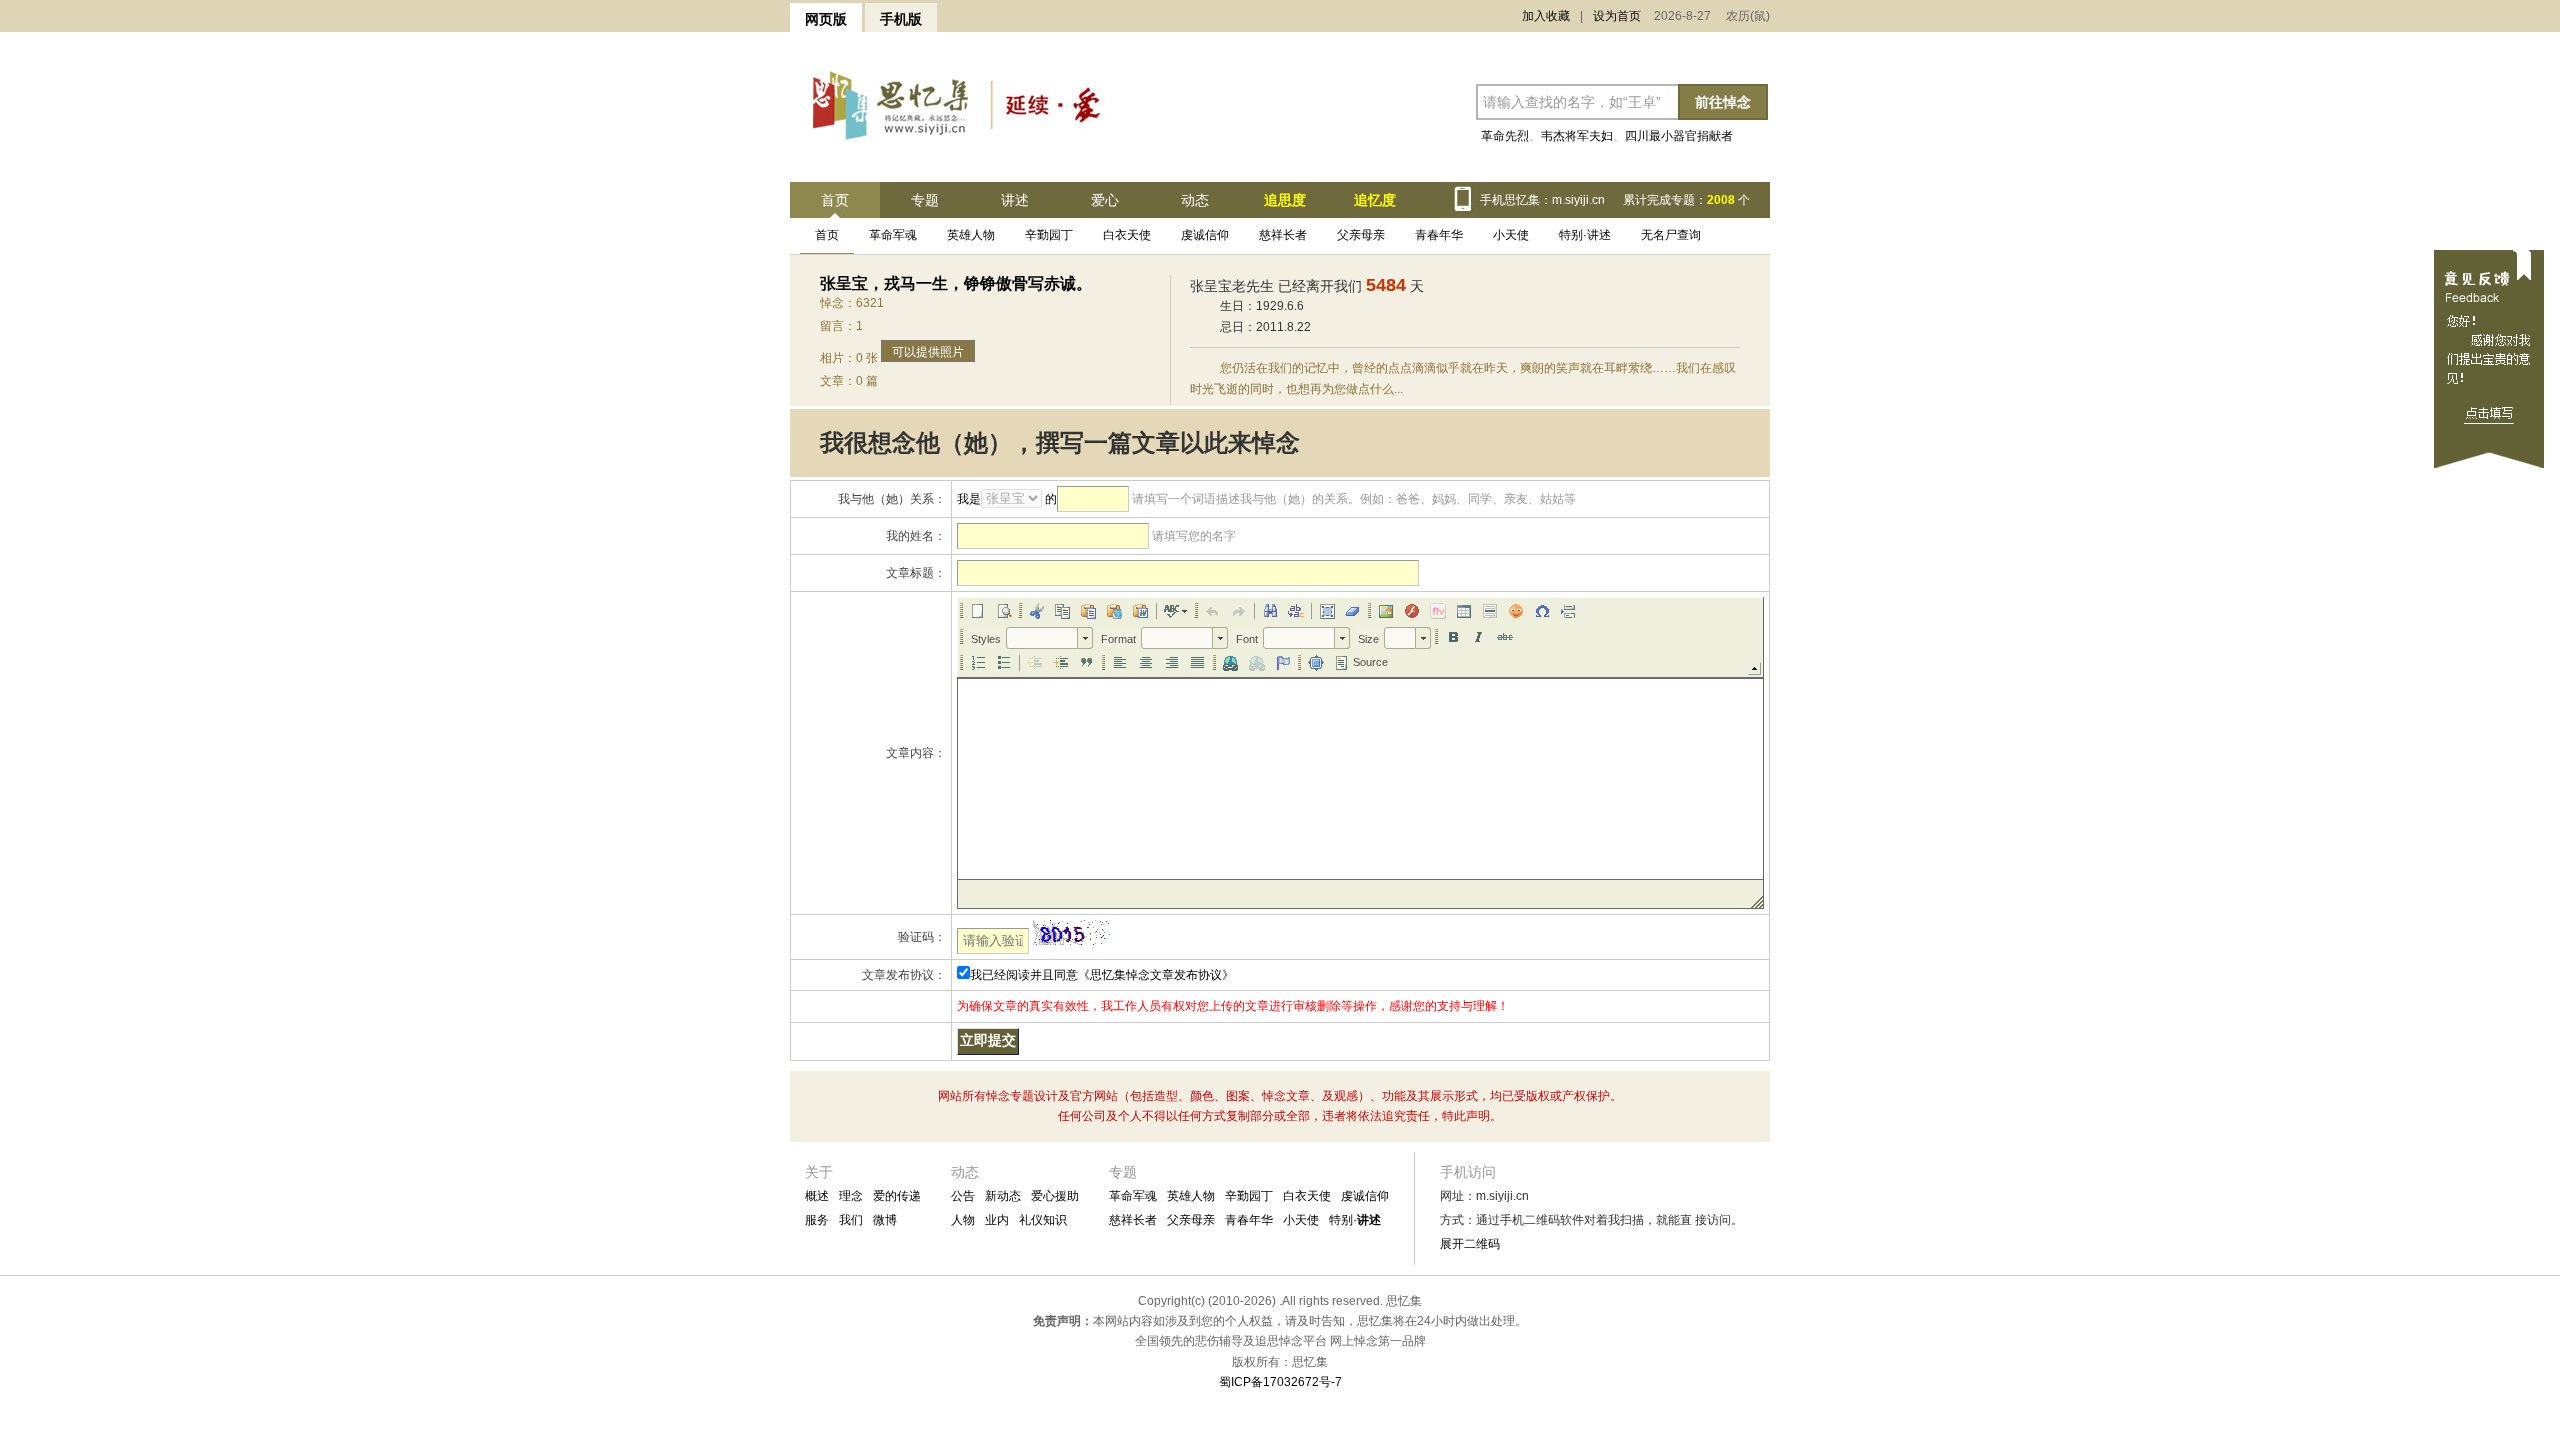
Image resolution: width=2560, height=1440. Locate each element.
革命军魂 (893, 235)
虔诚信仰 (1205, 235)
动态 (1195, 200)
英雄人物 (971, 235)
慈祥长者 (1283, 235)
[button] (978, 611)
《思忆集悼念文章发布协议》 (1156, 975)
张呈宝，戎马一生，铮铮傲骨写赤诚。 (956, 283)
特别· (1355, 1220)
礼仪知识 (1043, 1220)
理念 (851, 1196)
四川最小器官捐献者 (1679, 136)
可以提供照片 (928, 352)
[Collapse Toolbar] (1754, 668)
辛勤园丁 (1049, 235)
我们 (851, 1220)
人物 (963, 1220)
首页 (835, 200)
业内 (997, 1220)
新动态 (1003, 1196)
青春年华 (1439, 235)
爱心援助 (1055, 1196)
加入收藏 (1546, 16)
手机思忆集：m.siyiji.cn (1542, 200)
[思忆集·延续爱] (959, 149)
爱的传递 (897, 1196)
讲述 (1015, 200)
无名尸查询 (1671, 235)
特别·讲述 (1585, 235)
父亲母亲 (1361, 235)
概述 (817, 1196)
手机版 (901, 19)
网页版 (826, 19)
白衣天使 (1127, 235)
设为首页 (1617, 16)
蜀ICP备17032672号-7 (1280, 1382)
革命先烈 (1505, 136)
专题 (925, 200)
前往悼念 (1723, 102)
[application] (1360, 753)
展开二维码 (1470, 1244)
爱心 (1105, 200)
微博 (885, 1220)
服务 (817, 1220)
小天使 (1511, 235)
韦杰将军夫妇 (1577, 136)
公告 (963, 1196)
